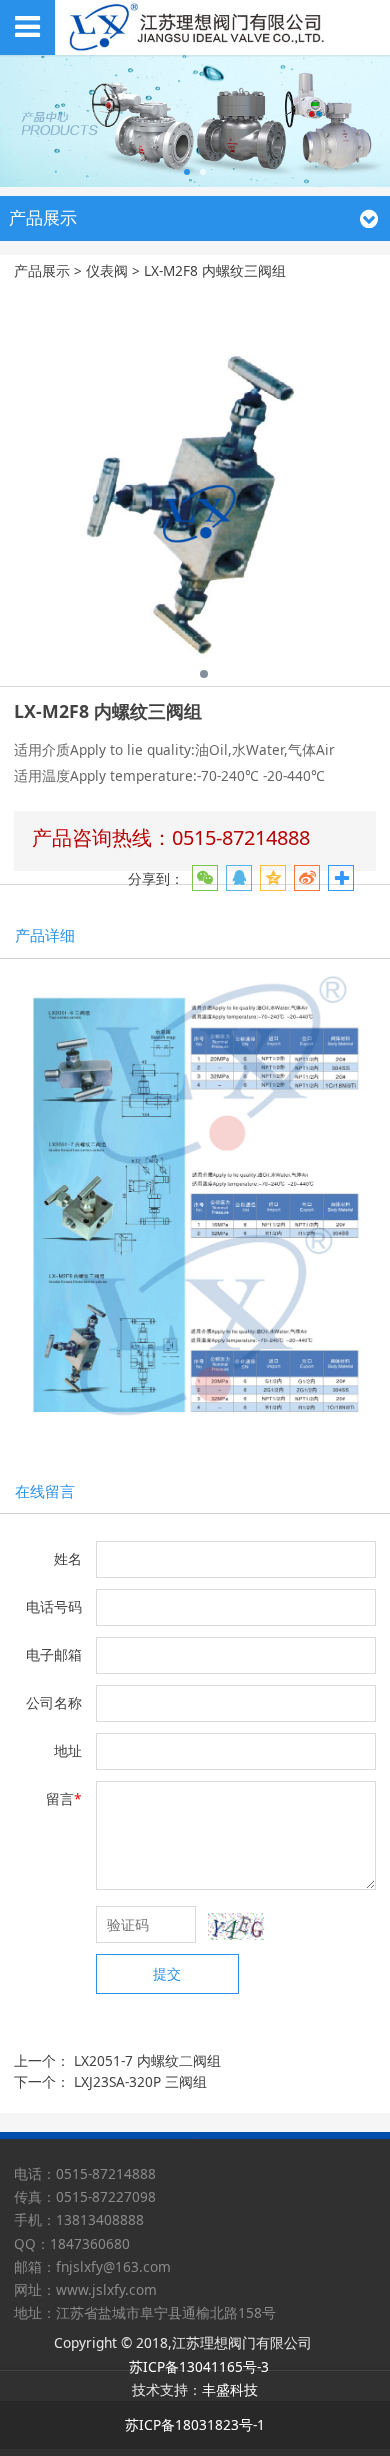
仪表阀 (107, 270)
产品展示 (42, 270)
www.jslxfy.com (106, 2289)
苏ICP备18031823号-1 (195, 2424)
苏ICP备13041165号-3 (199, 2366)
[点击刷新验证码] (236, 1926)
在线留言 (45, 1491)
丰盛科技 (230, 2389)
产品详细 (45, 935)
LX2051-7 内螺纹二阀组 (147, 2060)
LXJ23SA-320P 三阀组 (140, 2081)
